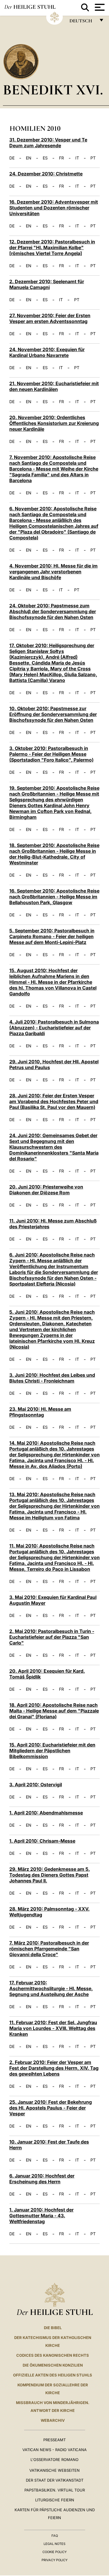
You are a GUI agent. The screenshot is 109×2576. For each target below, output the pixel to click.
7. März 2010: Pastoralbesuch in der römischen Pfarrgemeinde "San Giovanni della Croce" (49, 1949)
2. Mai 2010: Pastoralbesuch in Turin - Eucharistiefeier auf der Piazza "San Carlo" (52, 1637)
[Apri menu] (99, 7)
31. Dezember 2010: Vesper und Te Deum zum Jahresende (48, 143)
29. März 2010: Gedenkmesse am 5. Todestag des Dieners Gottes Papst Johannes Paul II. (50, 1875)
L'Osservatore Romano (54, 2460)
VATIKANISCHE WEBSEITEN (54, 2470)
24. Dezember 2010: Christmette (46, 174)
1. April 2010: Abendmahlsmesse (46, 1813)
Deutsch (82, 22)
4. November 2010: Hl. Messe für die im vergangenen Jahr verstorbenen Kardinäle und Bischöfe (53, 572)
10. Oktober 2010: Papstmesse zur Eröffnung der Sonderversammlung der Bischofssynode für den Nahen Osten (53, 714)
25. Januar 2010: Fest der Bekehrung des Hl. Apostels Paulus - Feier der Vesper (51, 2108)
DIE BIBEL (53, 2328)
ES (45, 158)
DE (12, 158)
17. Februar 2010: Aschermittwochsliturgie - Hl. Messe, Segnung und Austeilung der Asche (51, 1988)
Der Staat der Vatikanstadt (55, 2480)
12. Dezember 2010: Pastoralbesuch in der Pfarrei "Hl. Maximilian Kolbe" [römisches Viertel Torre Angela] (52, 247)
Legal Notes (54, 2544)
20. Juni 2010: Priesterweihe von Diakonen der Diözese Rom (46, 1190)
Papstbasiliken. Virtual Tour (55, 2490)
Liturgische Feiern (55, 2500)
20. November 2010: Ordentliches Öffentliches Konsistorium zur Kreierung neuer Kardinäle (54, 423)
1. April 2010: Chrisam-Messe (42, 1841)
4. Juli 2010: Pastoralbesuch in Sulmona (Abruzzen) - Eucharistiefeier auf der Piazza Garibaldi (54, 1028)
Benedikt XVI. (53, 90)
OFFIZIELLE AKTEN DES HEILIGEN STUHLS (53, 2375)
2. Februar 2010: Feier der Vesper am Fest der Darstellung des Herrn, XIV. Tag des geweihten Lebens (54, 2068)
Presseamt (54, 2440)
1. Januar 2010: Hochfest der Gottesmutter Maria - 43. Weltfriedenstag (41, 2216)
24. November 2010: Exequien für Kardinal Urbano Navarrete (47, 352)
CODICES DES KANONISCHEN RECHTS (53, 2355)
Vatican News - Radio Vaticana (54, 2450)
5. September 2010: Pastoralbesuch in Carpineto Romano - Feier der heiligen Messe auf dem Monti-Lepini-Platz (52, 936)
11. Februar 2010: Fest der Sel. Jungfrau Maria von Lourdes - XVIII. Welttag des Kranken (53, 2028)
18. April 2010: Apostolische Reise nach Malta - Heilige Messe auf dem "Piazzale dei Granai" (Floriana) (54, 1711)
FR (61, 158)
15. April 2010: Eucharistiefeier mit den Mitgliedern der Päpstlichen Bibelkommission (52, 1751)
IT (77, 158)
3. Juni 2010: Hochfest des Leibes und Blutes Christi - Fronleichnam (52, 1378)
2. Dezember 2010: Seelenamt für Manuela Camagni (47, 284)
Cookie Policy (54, 2552)
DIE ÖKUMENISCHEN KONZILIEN (53, 2365)
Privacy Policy (54, 2560)
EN (29, 158)
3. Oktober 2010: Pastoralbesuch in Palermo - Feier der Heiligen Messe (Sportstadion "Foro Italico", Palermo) (51, 754)
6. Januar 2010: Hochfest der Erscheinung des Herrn (42, 2179)
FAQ (55, 2536)
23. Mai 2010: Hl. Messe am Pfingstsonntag (40, 1412)
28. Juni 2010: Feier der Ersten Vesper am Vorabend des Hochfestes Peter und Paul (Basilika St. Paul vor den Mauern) (54, 1101)
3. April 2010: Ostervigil (36, 1785)
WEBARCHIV (53, 2420)
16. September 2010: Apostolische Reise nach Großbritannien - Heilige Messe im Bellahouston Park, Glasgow (54, 897)
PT (93, 158)
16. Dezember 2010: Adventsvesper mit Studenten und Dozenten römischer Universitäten (54, 208)
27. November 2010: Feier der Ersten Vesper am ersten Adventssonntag (50, 318)
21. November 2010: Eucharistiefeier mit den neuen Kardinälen (54, 386)
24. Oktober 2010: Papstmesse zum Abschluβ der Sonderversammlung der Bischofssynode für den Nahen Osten (53, 611)
